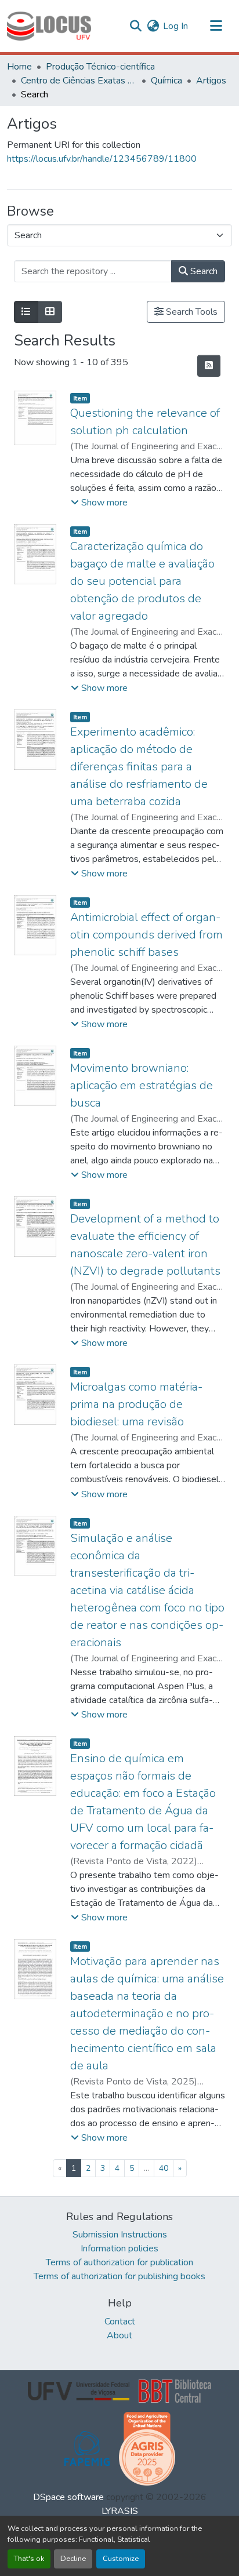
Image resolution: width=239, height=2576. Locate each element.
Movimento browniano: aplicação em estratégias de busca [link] (142, 1085)
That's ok (29, 2559)
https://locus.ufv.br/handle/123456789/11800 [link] (102, 159)
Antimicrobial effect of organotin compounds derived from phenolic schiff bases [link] (146, 935)
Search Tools (191, 312)
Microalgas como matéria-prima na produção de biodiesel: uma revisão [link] (136, 1404)
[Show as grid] (50, 312)
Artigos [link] (211, 81)
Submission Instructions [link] (120, 2235)
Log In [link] (175, 26)
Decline (73, 2559)
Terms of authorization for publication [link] (119, 2262)
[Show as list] (26, 312)
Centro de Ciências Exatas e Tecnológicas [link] (79, 81)
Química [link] (166, 81)
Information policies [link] (119, 2248)
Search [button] (203, 271)
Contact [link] (120, 2322)
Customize (121, 2559)
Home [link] (19, 67)
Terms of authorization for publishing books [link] (119, 2276)
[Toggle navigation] (216, 26)
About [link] (119, 2335)
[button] (49, 26)
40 (164, 2168)
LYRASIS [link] (120, 2511)
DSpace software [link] (68, 2497)
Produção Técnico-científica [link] (100, 67)
